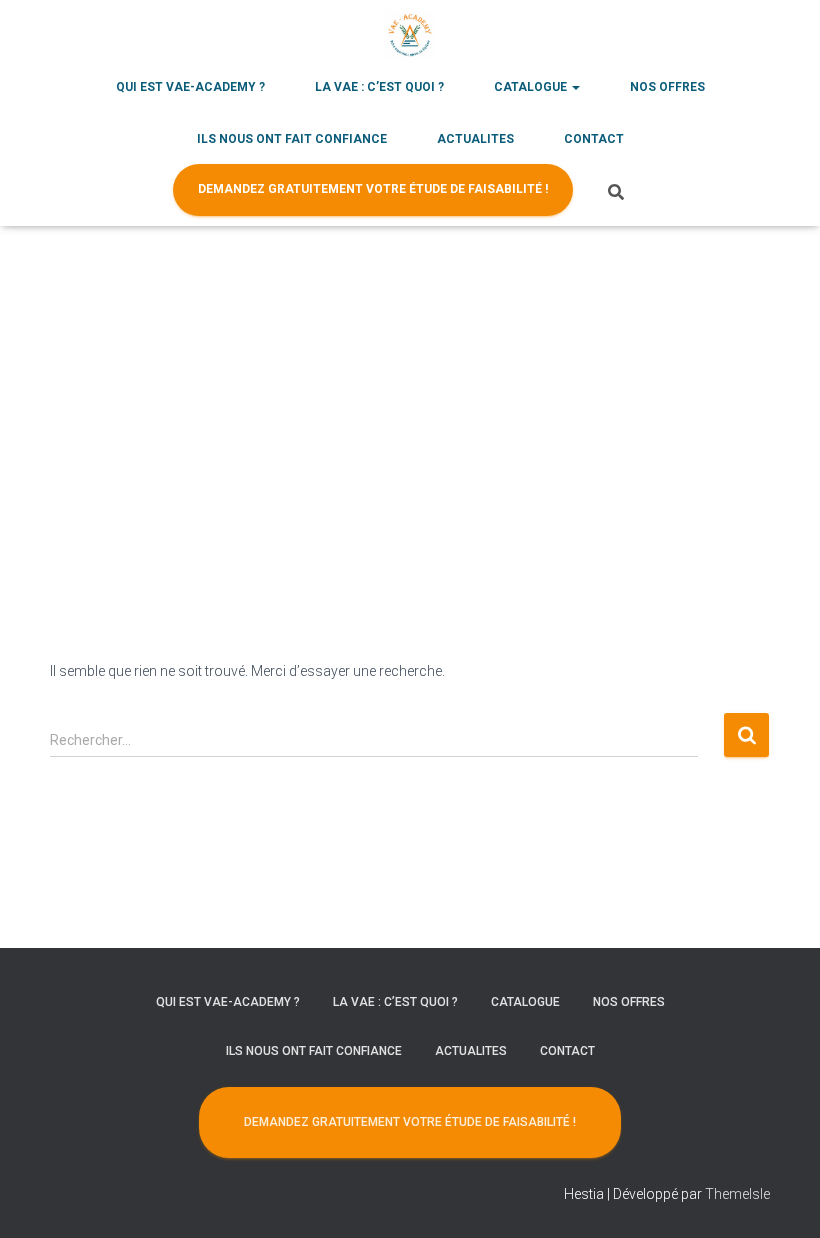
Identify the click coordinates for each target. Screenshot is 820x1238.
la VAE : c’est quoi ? (379, 87)
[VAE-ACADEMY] (410, 35)
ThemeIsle (737, 1194)
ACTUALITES (475, 139)
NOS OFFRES (667, 87)
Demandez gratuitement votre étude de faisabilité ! (373, 189)
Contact (594, 139)
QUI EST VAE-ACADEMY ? (190, 87)
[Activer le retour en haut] (780, 1198)
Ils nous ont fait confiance (292, 139)
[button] (575, 87)
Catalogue (532, 87)
